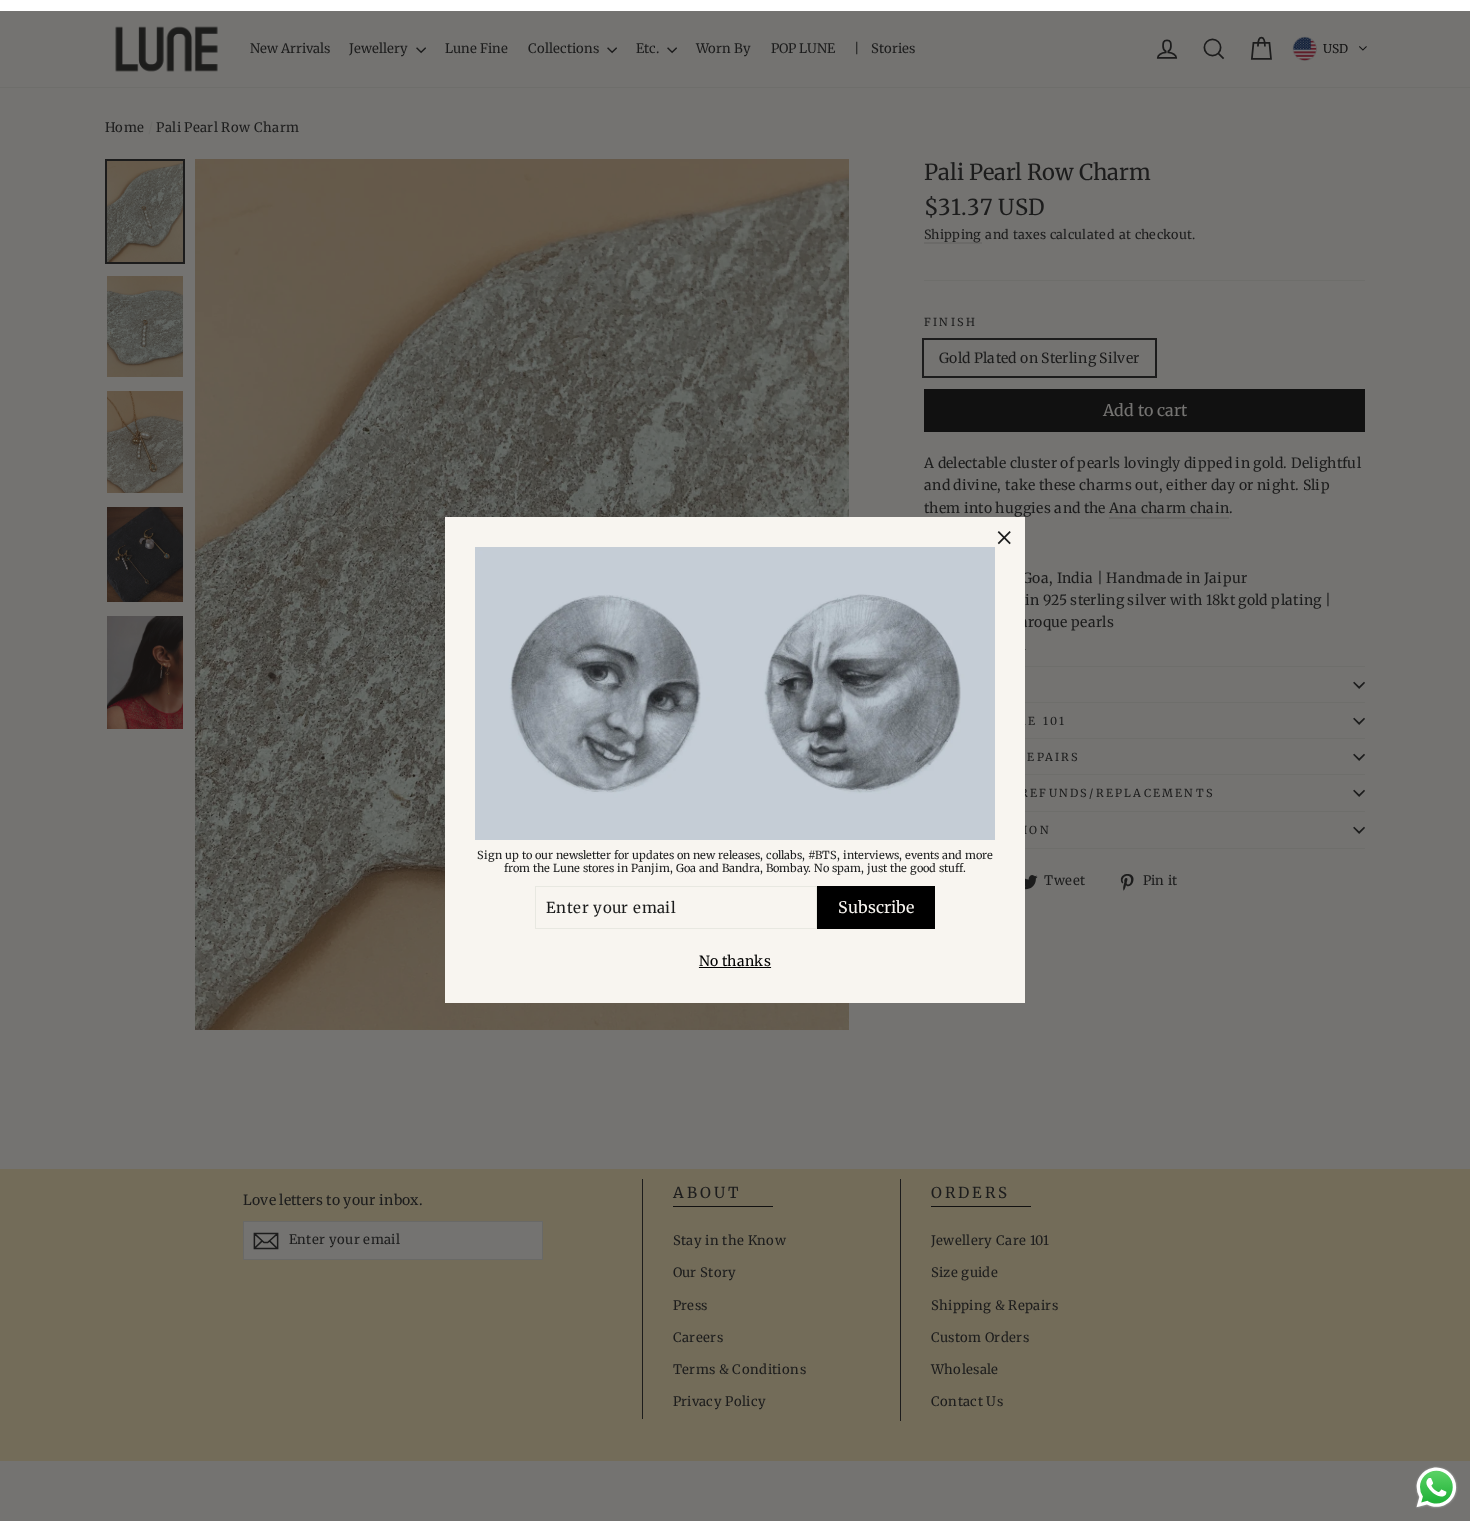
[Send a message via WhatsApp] (1436, 1487)
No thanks (735, 962)
